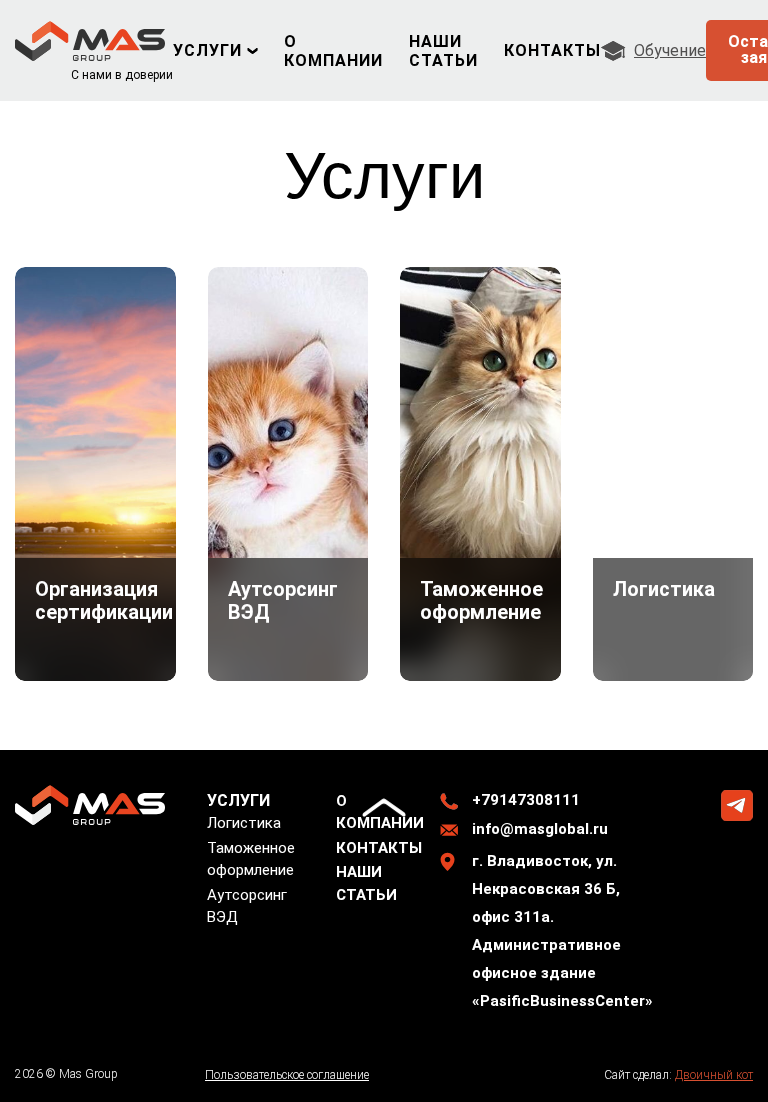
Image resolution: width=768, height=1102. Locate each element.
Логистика (244, 823)
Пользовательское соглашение (287, 1075)
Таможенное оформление (251, 859)
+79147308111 (526, 800)
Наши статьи (443, 51)
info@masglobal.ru (540, 829)
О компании (333, 51)
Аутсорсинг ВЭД (247, 906)
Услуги (207, 50)
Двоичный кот (714, 1075)
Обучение (670, 50)
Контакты (552, 50)
